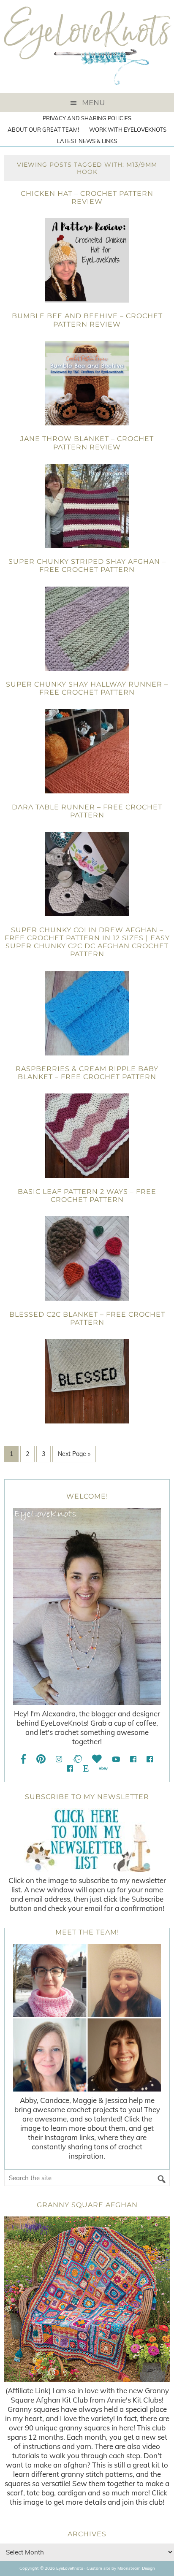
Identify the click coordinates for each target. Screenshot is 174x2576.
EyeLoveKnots (87, 46)
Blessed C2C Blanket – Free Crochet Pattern (87, 1318)
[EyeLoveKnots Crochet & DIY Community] (133, 1759)
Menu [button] (93, 103)
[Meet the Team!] (87, 2018)
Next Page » (74, 1454)
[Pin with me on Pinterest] (41, 1759)
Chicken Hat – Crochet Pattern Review (87, 198)
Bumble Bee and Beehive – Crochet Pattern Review (87, 320)
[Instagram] (59, 1759)
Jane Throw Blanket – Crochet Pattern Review (87, 443)
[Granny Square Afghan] (87, 2299)
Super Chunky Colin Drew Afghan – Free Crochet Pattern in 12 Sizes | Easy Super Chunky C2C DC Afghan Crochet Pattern (87, 942)
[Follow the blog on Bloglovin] (97, 1759)
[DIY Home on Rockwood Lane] (150, 1759)
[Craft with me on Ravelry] (77, 1759)
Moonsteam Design (136, 2568)
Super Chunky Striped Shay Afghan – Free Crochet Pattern (87, 566)
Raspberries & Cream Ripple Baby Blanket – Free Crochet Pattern (87, 1073)
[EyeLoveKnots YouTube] (116, 1759)
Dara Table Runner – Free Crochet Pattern (87, 811)
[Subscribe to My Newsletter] (87, 1840)
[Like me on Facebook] (24, 1759)
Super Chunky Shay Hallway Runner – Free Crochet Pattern (87, 688)
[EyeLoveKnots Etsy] (86, 1768)
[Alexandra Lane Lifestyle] (70, 1768)
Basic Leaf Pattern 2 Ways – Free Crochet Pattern (87, 1196)
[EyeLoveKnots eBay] (103, 1768)
